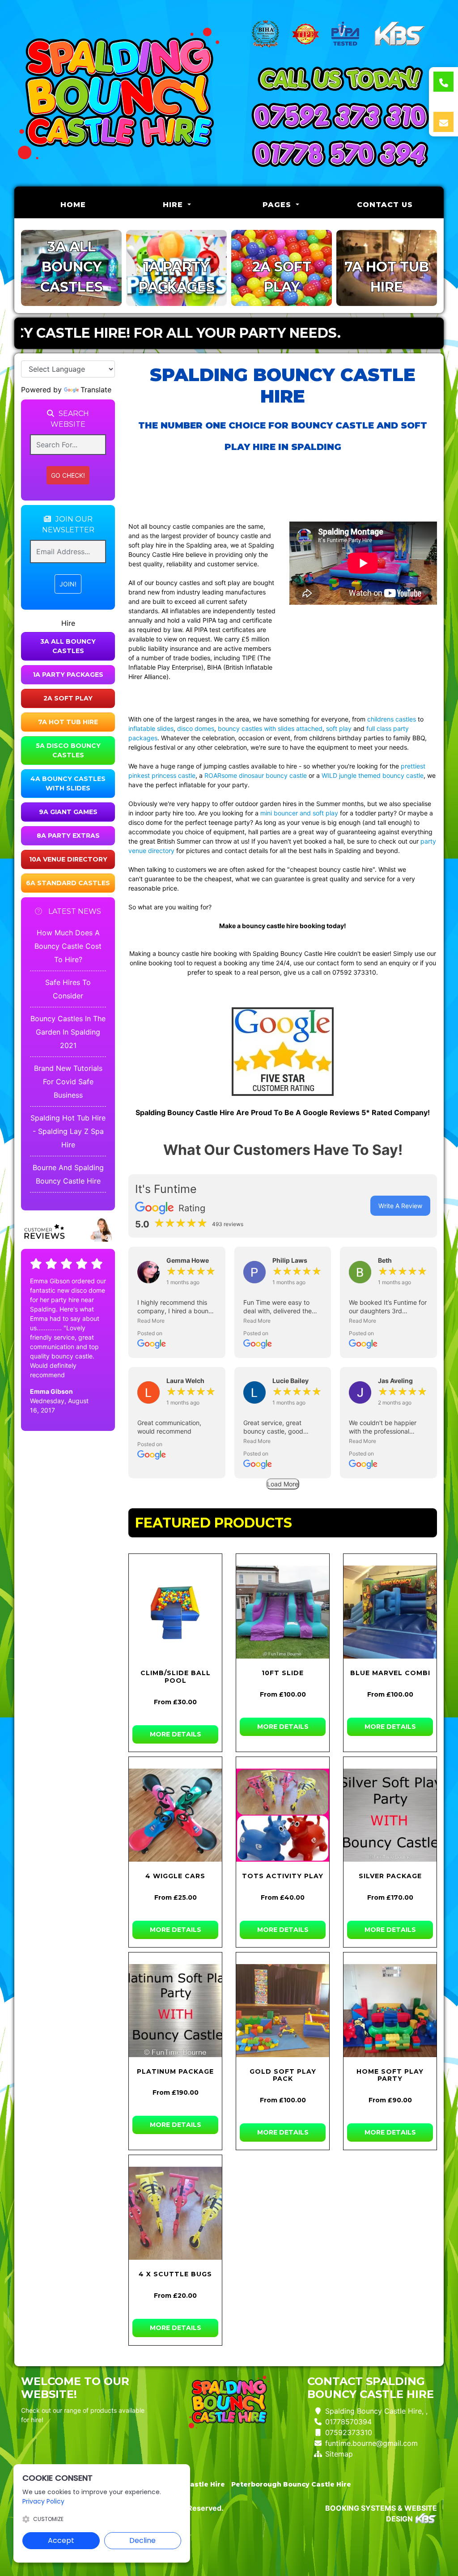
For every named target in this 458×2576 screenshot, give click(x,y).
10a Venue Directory (68, 859)
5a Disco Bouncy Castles (68, 750)
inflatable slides (151, 728)
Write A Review (400, 1206)
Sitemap (339, 2454)
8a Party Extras (68, 836)
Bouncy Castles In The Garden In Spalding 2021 (68, 1032)
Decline (142, 2540)
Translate (96, 390)
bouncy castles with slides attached (270, 728)
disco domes (196, 728)
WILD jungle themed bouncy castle (373, 775)
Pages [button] (278, 205)
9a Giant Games (68, 812)
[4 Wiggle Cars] (175, 1815)
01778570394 (348, 2422)
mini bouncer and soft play (299, 813)
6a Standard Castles (68, 883)
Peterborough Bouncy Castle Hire (291, 2484)
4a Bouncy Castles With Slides (68, 783)
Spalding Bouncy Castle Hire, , (376, 2411)
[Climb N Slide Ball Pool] (175, 1612)
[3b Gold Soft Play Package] (283, 2011)
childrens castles (392, 719)
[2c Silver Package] (390, 1815)
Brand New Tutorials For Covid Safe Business (68, 1082)
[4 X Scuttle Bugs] (175, 2213)
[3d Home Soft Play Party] (390, 2011)
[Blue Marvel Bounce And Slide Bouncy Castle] (390, 1612)
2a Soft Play (68, 698)
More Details (176, 1734)
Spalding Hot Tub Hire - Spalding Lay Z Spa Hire (68, 1131)
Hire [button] (174, 205)
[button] (177, 1321)
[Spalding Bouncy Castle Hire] (118, 93)
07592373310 (349, 2432)
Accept (61, 2540)
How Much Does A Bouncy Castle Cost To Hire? (68, 946)
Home (93, 204)
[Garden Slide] (283, 1612)
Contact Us (385, 205)
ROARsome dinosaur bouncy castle (256, 775)
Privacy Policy (43, 2501)
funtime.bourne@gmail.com (371, 2443)
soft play (339, 728)
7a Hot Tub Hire (68, 722)
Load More (283, 1484)
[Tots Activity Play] (283, 1815)
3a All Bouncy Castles (68, 646)
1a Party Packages (68, 675)
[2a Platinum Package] (175, 2011)
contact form (335, 963)
